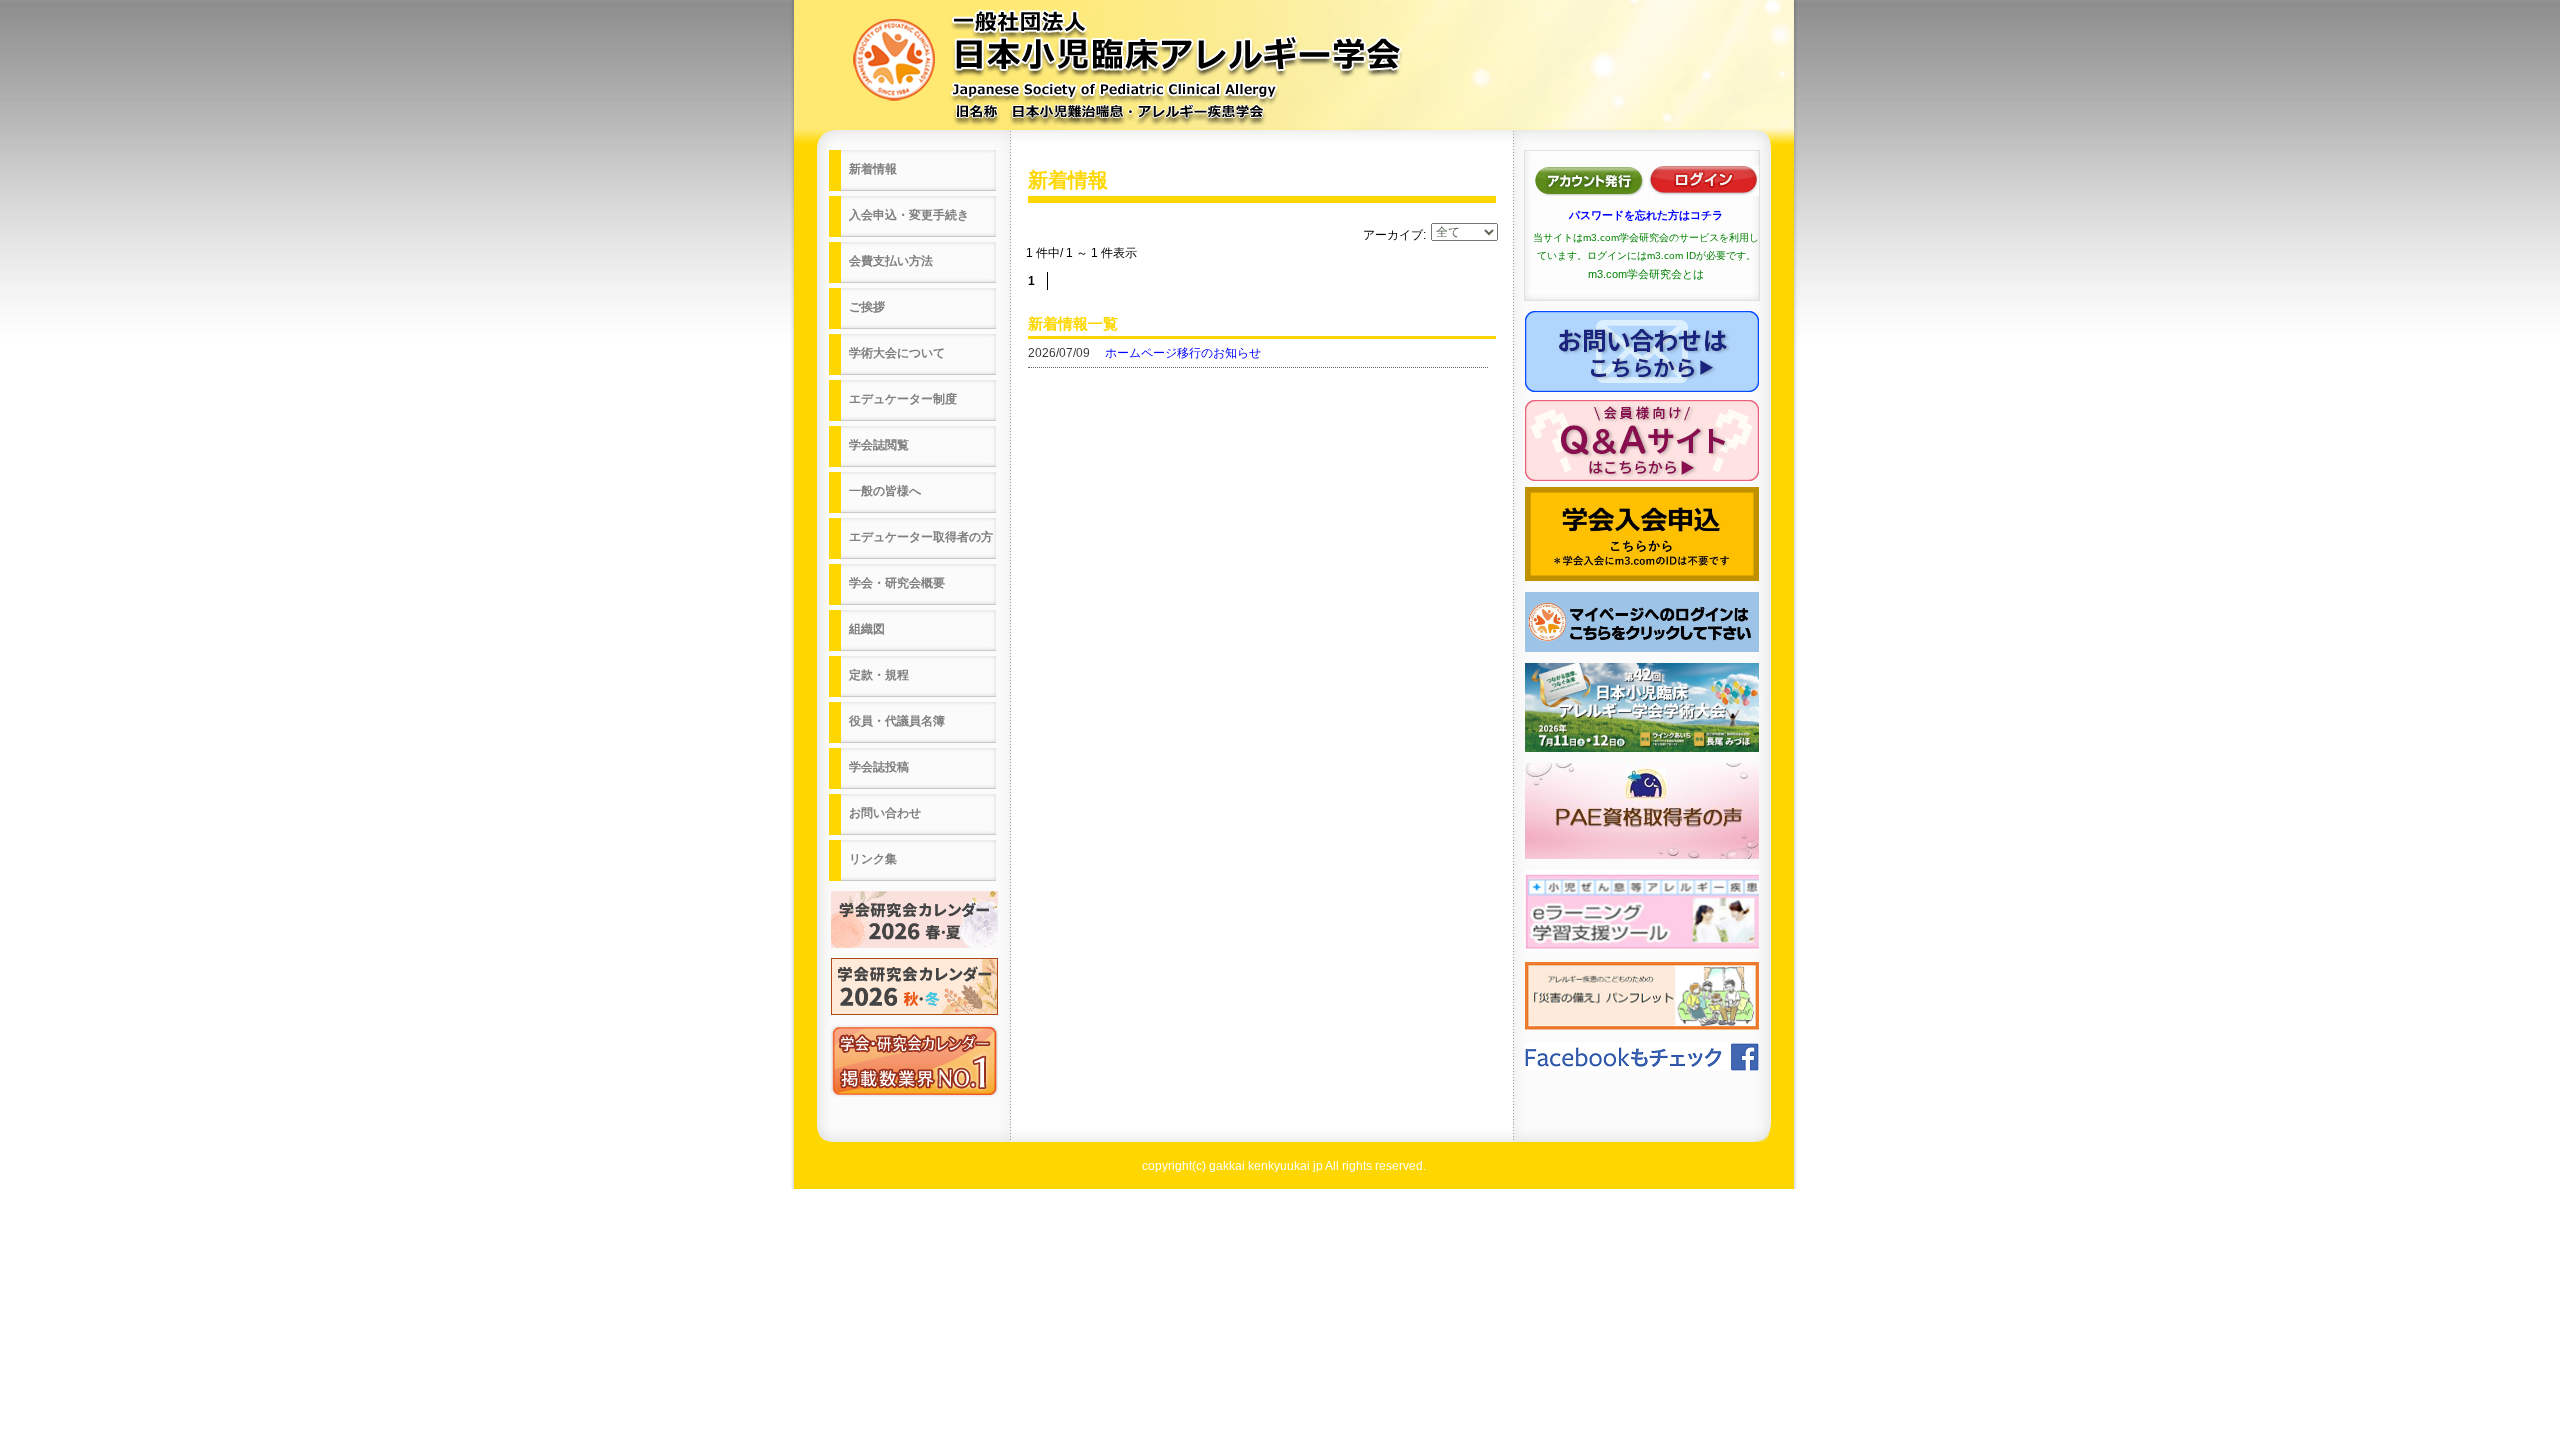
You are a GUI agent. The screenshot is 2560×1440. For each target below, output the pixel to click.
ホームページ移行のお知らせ (1183, 353)
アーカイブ (1393, 235)
